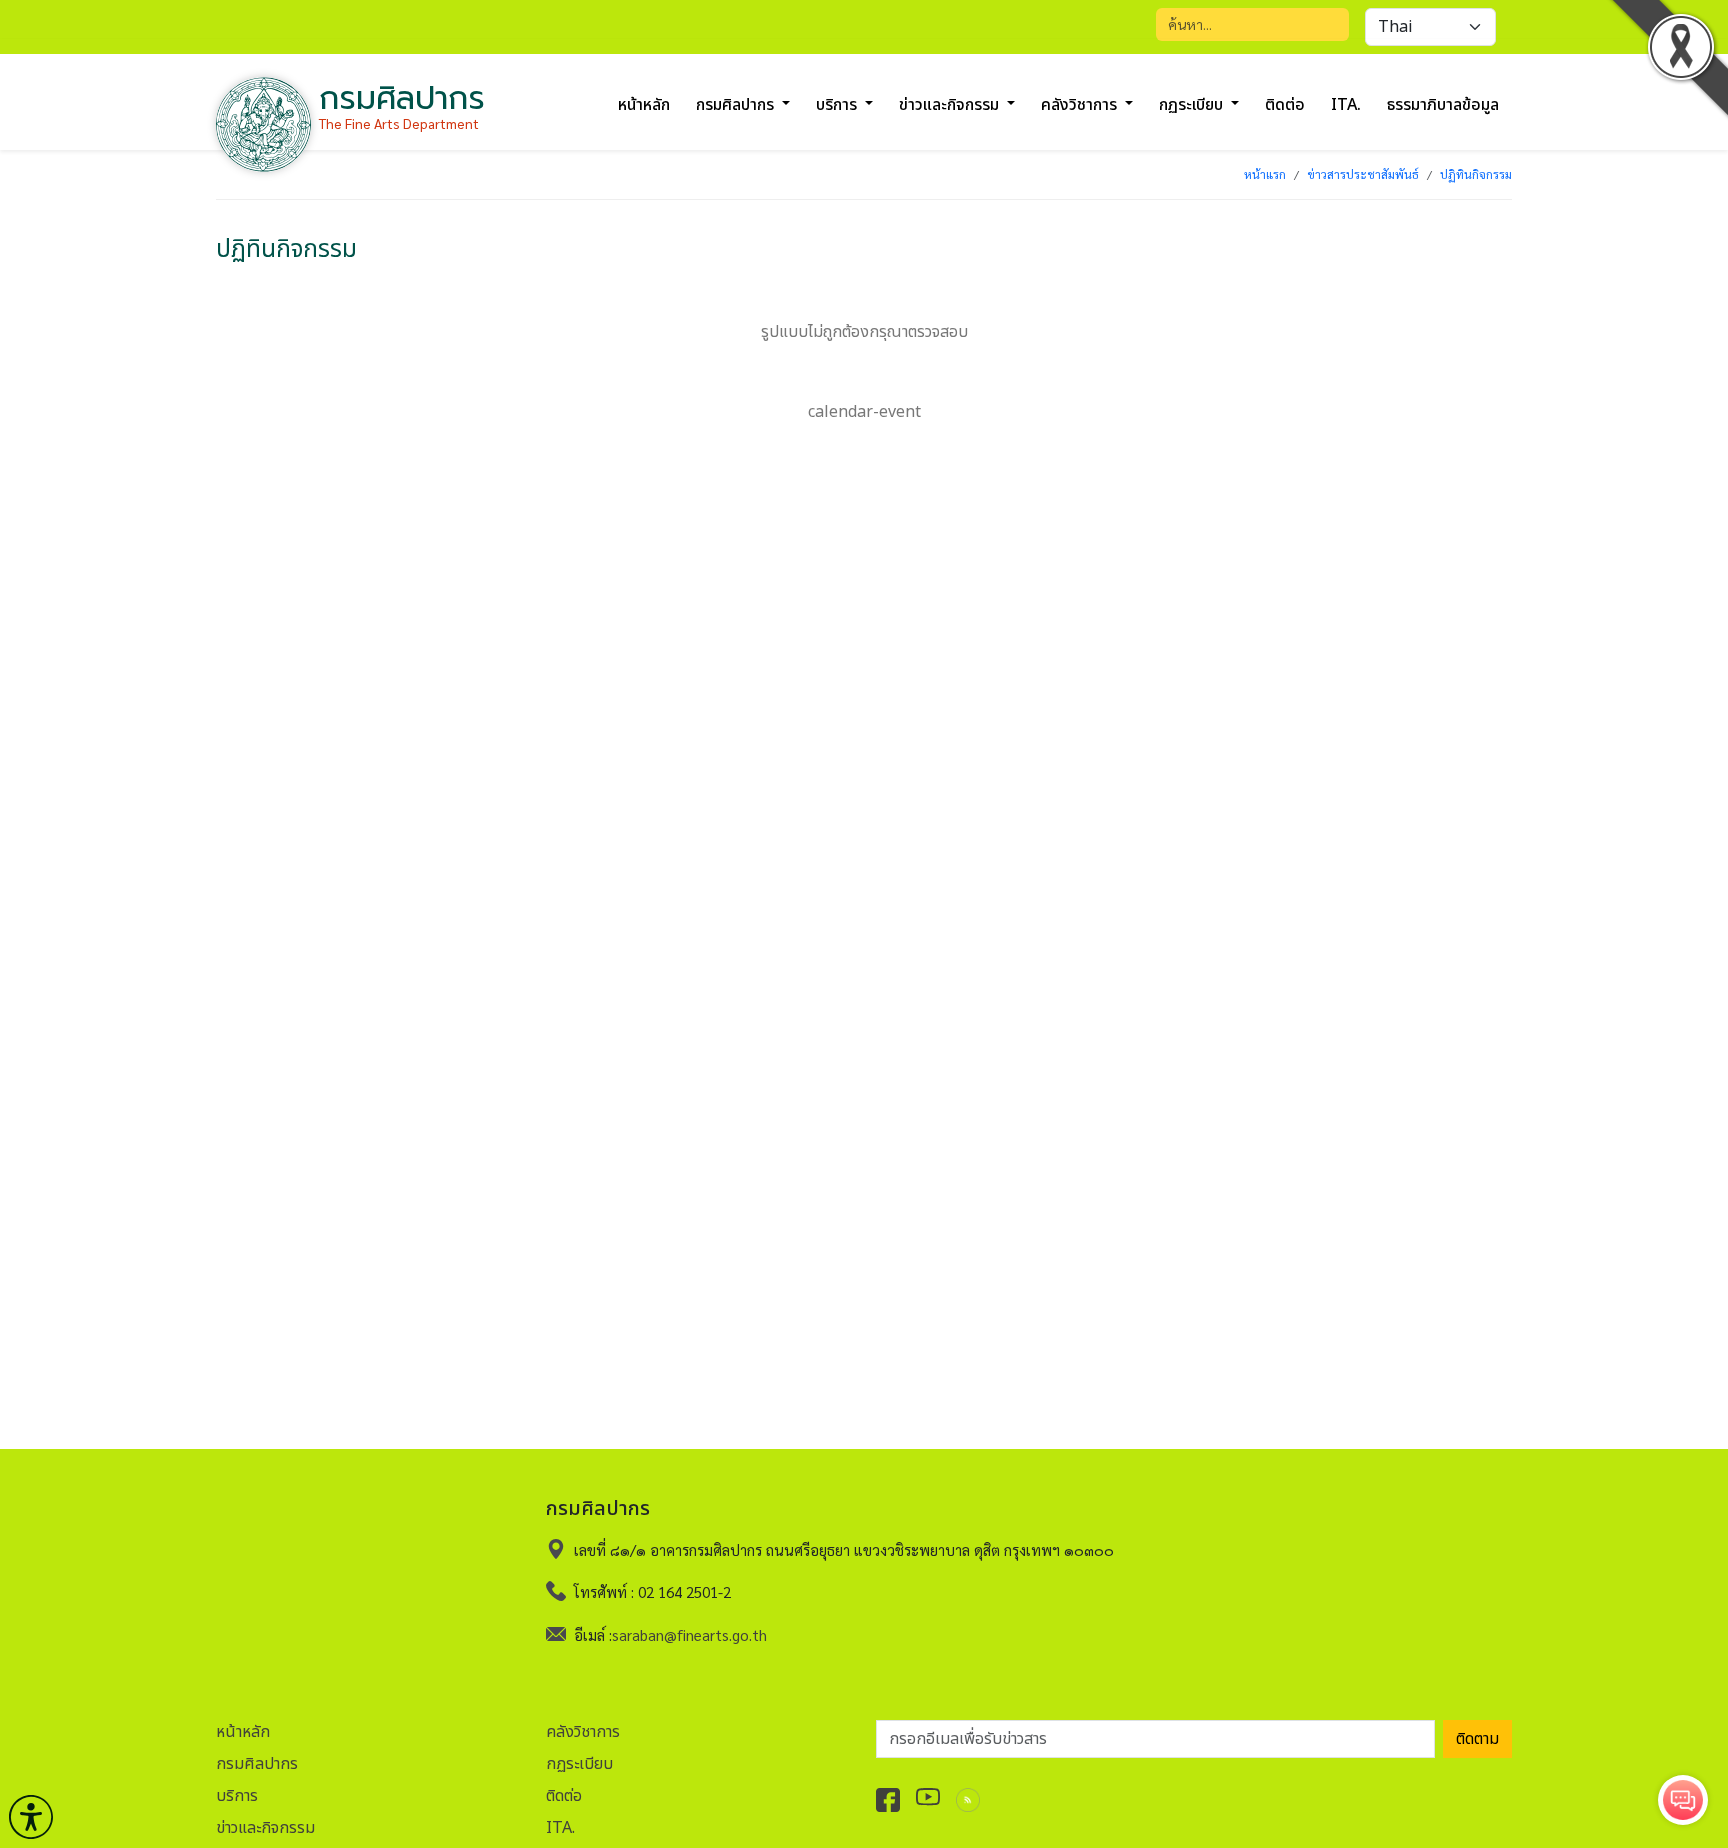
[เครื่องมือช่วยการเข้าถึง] (31, 1817)
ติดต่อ (1285, 105)
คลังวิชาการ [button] (1081, 105)
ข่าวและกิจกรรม (265, 1828)
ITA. (1346, 105)
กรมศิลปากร (257, 1764)
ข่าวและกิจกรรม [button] (951, 105)
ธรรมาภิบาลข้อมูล (1443, 105)
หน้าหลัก (644, 105)
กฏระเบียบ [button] (1193, 105)
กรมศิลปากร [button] (737, 105)
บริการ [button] (838, 105)
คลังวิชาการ (583, 1732)
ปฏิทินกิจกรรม (1476, 174)
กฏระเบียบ (579, 1764)
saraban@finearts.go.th (689, 1634)
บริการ (237, 1796)
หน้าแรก (1265, 174)
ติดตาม (1477, 1739)
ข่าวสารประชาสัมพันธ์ (1363, 174)
